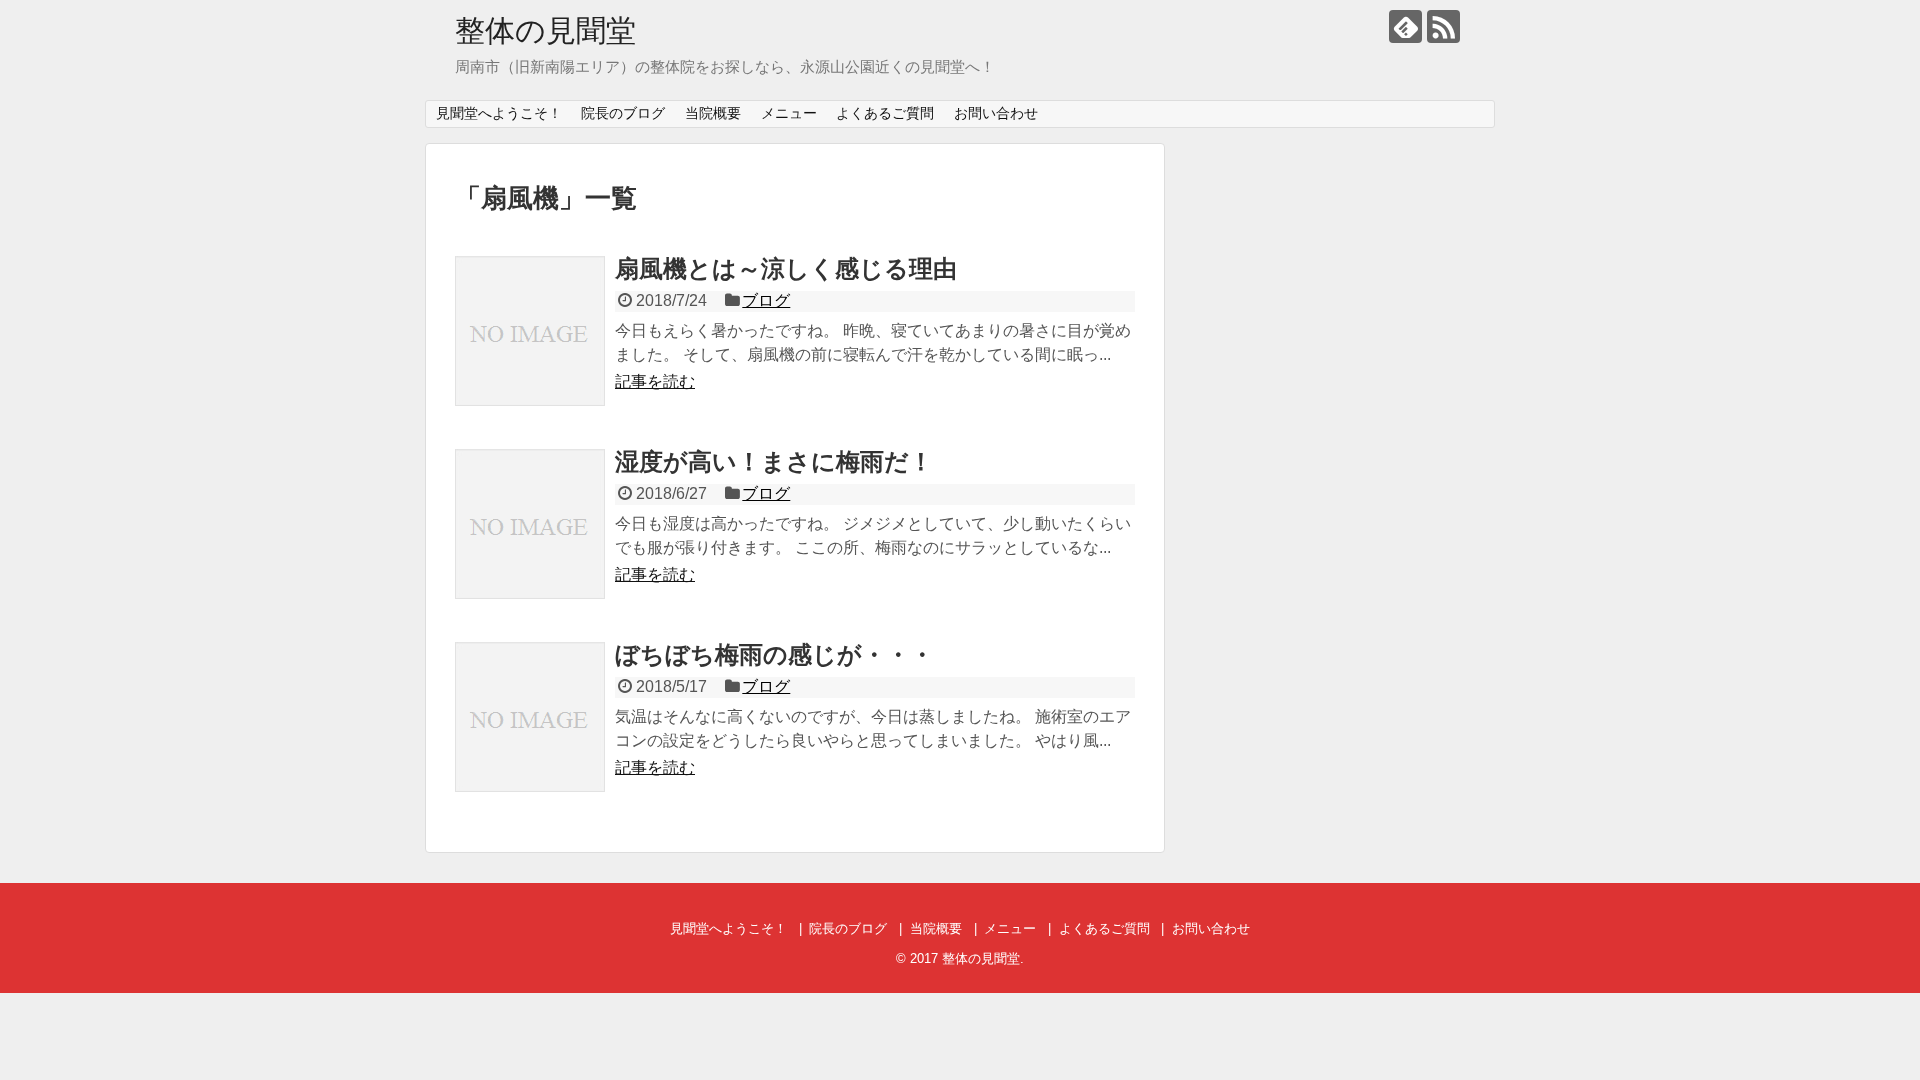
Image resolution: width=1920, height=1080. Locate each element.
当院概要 (713, 113)
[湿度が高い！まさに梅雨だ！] (530, 524)
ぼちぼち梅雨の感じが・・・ (774, 654)
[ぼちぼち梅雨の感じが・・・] (530, 717)
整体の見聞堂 (545, 30)
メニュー (789, 113)
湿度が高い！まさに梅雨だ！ (774, 461)
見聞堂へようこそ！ (499, 113)
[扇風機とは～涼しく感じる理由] (530, 331)
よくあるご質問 (885, 113)
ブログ (766, 300)
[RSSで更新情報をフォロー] (1443, 26)
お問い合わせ (996, 113)
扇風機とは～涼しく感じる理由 (786, 268)
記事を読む (655, 381)
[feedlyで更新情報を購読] (1405, 26)
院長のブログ (623, 113)
